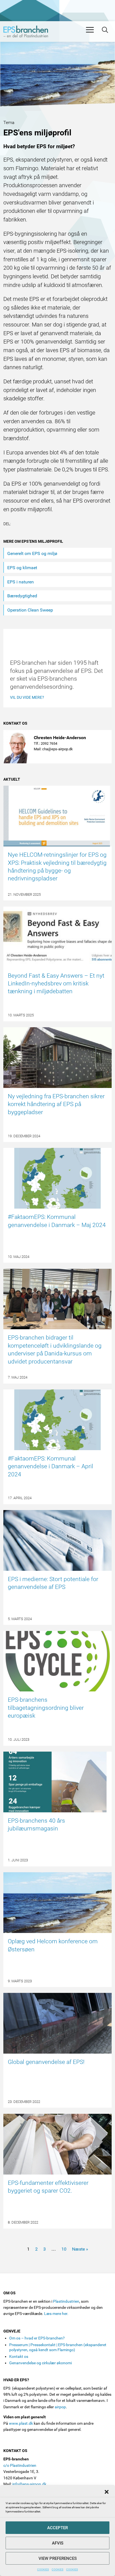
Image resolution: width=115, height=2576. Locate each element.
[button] (107, 2492)
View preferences (58, 2558)
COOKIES (43, 2569)
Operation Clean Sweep (30, 610)
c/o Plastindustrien (20, 2465)
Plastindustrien (66, 2301)
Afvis (58, 2543)
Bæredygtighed (22, 596)
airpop (60, 2407)
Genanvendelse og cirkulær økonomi (40, 2363)
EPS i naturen (21, 582)
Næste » (80, 2249)
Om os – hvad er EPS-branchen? (37, 2338)
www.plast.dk (21, 2423)
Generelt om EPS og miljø (32, 553)
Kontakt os (19, 2356)
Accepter (57, 2528)
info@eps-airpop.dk (29, 2484)
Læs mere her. (56, 2314)
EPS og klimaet (22, 568)
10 (64, 2249)
